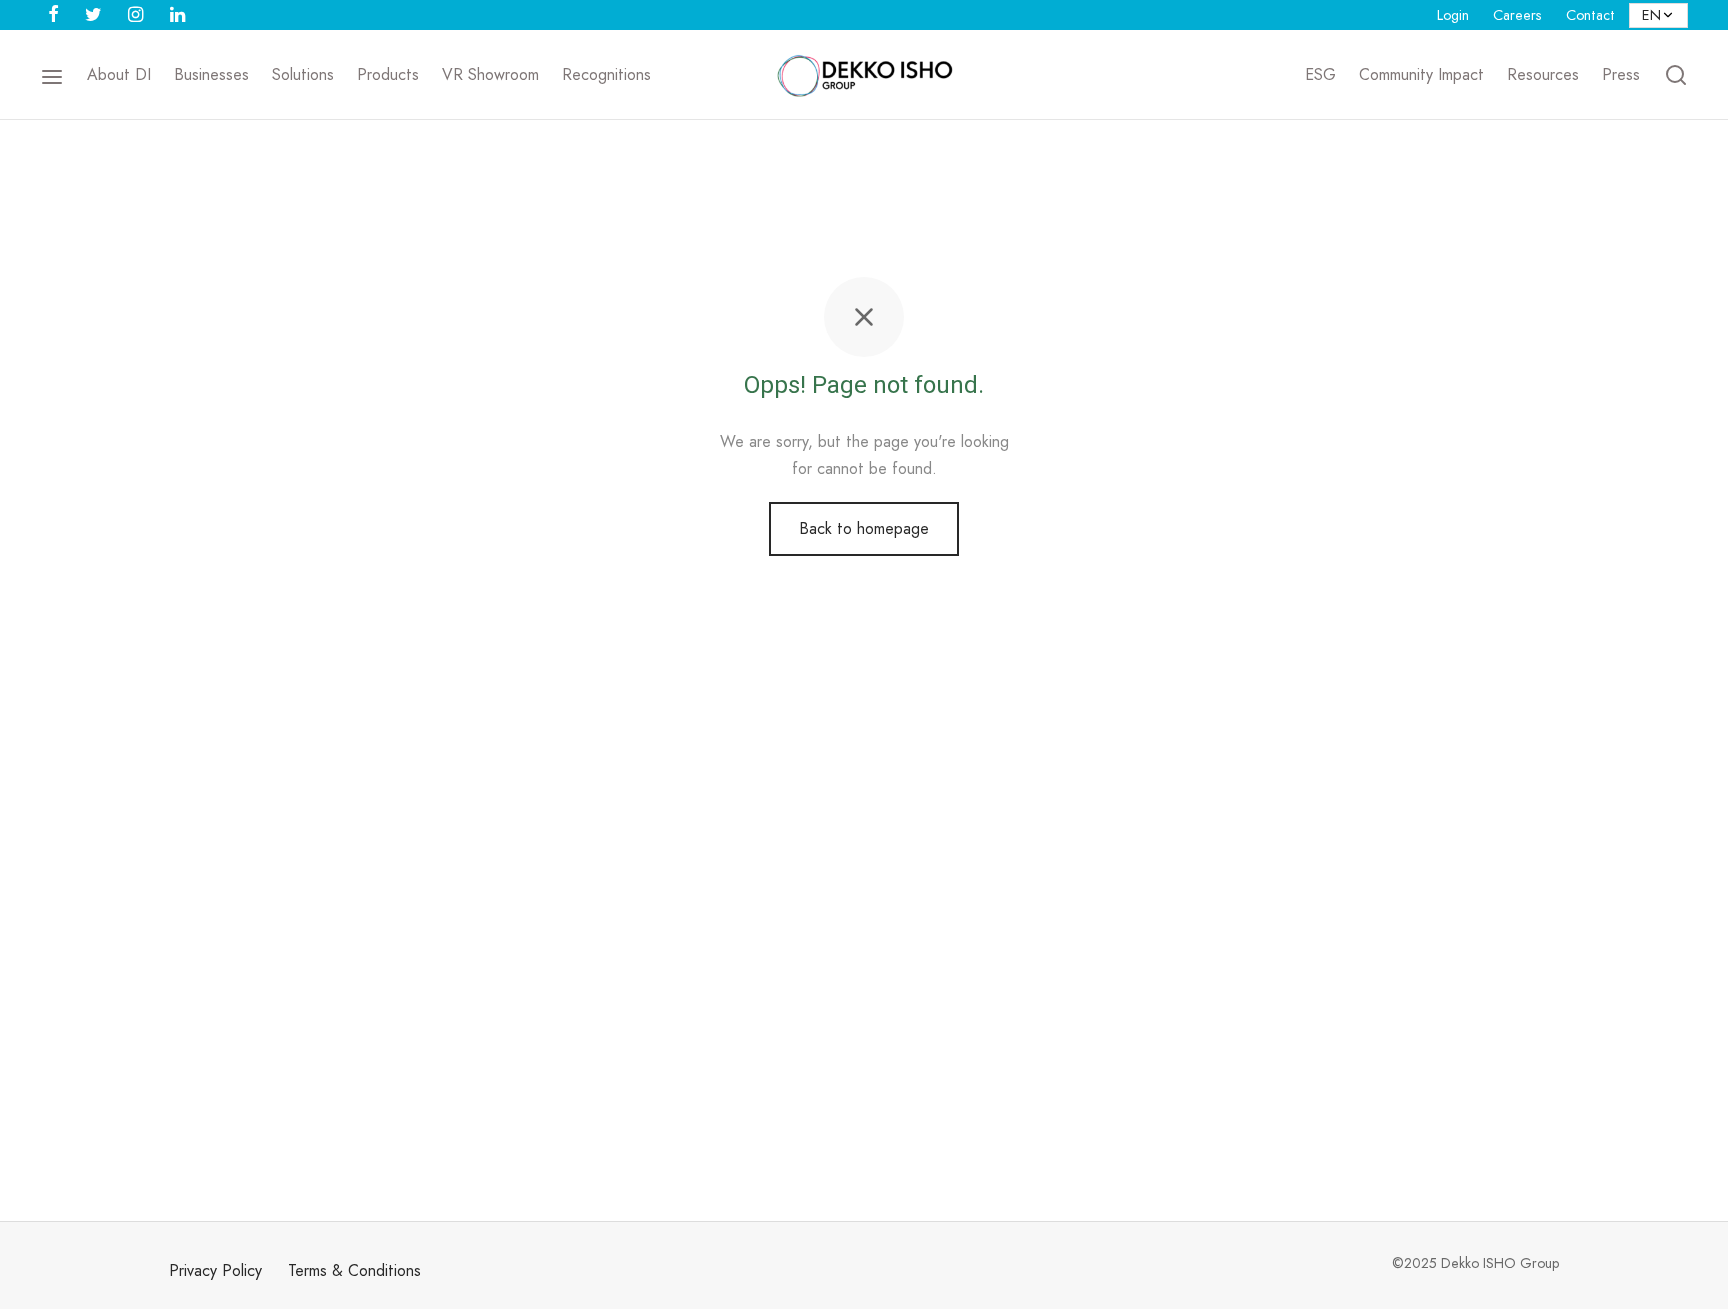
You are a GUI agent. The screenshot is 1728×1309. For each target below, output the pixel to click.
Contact (1590, 15)
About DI (119, 74)
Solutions (303, 74)
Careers (1517, 15)
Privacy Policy (215, 1270)
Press (1621, 74)
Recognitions (606, 74)
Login (1453, 15)
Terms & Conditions (354, 1270)
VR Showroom (490, 74)
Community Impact (1421, 74)
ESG (1320, 74)
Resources (1543, 74)
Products (388, 74)
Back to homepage (864, 528)
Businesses (211, 74)
